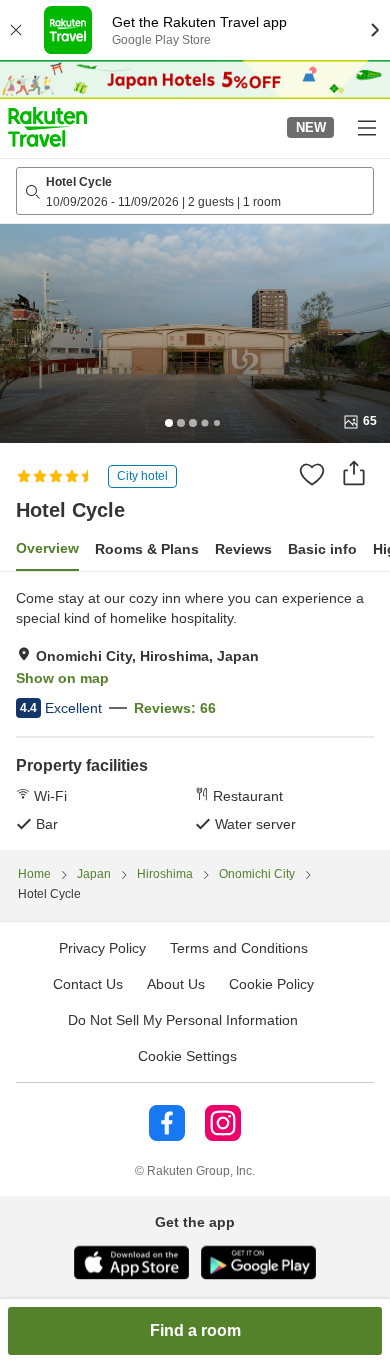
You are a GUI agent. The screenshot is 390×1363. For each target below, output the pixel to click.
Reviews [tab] (243, 549)
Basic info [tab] (322, 549)
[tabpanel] (195, 711)
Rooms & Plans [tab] (147, 549)
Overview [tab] (47, 548)
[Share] (354, 473)
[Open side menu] (366, 127)
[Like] (312, 474)
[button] (47, 127)
